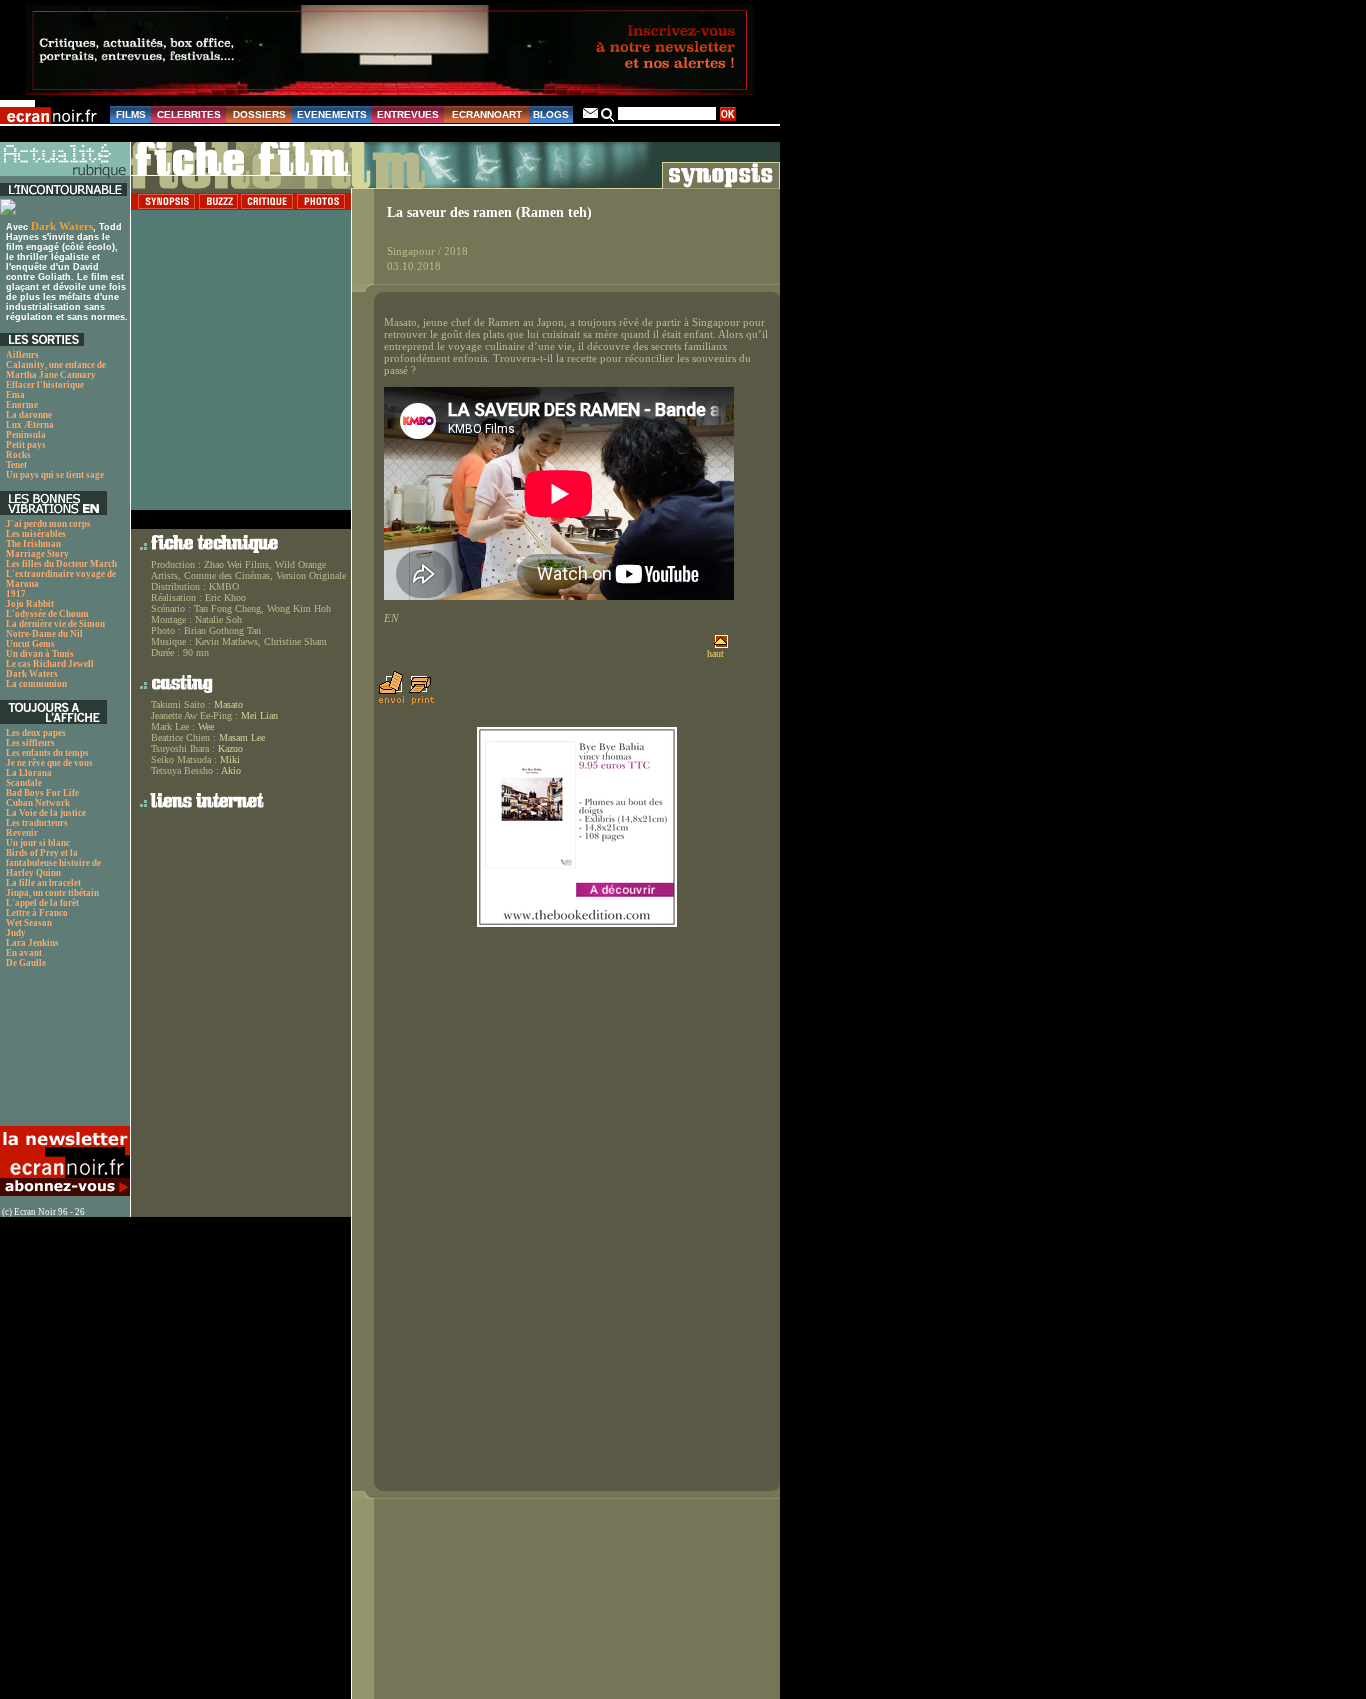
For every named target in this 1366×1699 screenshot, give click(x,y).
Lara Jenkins (32, 943)
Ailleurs (22, 355)
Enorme (22, 405)
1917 (16, 594)
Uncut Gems (30, 644)
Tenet (16, 465)
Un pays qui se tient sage (55, 475)
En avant (24, 953)
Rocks (18, 455)
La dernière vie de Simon (55, 624)
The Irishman (33, 544)
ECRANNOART (487, 114)
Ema (15, 395)
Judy (16, 933)
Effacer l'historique (45, 385)
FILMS (131, 114)
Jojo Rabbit (30, 604)
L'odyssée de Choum (47, 614)
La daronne (29, 415)
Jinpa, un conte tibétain (52, 893)
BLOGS (551, 114)
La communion (36, 684)
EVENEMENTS (332, 114)
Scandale (24, 783)
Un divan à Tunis (40, 654)
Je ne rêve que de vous (49, 763)
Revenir (22, 833)
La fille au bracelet (43, 883)
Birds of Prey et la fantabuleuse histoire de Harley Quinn (53, 863)
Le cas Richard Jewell (50, 664)
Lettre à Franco (37, 913)
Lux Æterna (30, 425)
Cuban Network (38, 803)
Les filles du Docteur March (61, 564)
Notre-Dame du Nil (44, 634)
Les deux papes (36, 733)
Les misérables (36, 534)
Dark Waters (62, 226)
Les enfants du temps (47, 753)
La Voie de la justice (46, 813)
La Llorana (29, 773)
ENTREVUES (408, 114)
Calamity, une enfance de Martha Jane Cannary (56, 370)
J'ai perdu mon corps (48, 524)
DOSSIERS (259, 114)
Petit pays (26, 445)
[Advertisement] (62, 1052)
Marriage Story (37, 554)
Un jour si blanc (38, 843)
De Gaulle (26, 963)
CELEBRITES (189, 114)
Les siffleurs (30, 743)
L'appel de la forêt (42, 903)
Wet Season (29, 923)
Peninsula (26, 435)
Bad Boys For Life (42, 793)
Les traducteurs (37, 823)
